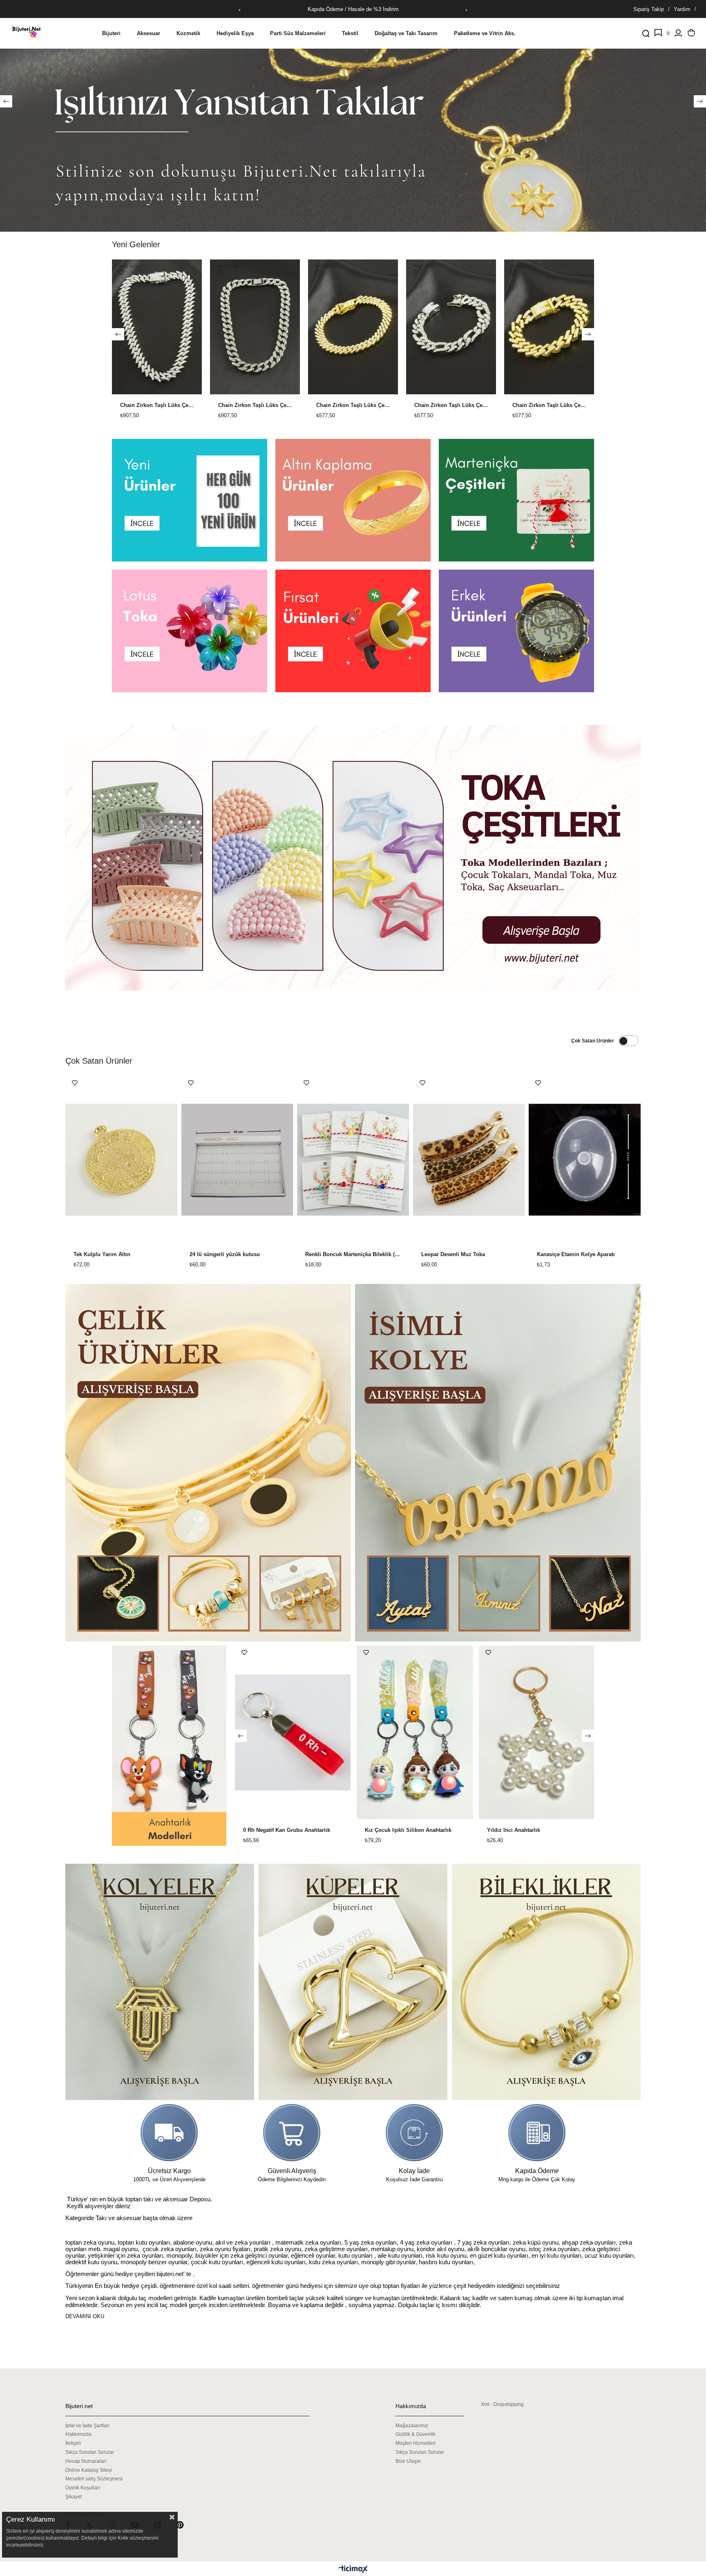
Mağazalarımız (412, 2426)
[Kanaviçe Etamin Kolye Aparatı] (585, 1160)
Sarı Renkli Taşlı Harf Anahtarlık (378, 1830)
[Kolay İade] (414, 2133)
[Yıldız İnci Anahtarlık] (266, 1732)
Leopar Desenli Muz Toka (453, 1254)
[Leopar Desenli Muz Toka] (469, 1160)
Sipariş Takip (649, 9)
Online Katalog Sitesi (89, 2470)
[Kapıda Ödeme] (537, 2133)
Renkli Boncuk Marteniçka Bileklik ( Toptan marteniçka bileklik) (353, 1254)
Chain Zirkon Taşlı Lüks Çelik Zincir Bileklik (157, 405)
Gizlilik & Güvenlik (416, 2434)
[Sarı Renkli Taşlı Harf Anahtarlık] (388, 1732)
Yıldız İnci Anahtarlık (243, 1830)
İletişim (73, 2443)
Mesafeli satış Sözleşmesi (94, 2479)
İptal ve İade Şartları (87, 2426)
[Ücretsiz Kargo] (169, 2133)
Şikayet (74, 2497)
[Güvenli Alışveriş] (292, 2133)
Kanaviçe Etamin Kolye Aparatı (576, 1254)
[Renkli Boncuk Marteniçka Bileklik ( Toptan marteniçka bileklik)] (353, 1160)
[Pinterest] (185, 2525)
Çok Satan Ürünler (593, 1041)
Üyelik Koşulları (83, 2488)
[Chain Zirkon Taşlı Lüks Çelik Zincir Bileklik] (157, 327)
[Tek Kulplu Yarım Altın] (121, 1160)
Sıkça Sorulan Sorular (90, 2452)
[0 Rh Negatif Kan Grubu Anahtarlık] (509, 1732)
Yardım (682, 9)
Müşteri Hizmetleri (416, 2443)
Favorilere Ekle (121, 273)
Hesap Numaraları (86, 2461)
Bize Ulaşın (408, 2461)
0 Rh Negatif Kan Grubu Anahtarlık (503, 1830)
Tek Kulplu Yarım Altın (102, 1254)
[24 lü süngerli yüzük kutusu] (237, 1160)
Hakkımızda (78, 2434)
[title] (353, 118)
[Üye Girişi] (678, 34)
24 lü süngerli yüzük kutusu (225, 1254)
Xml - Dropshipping (502, 2404)
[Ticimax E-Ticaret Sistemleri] (353, 2570)
